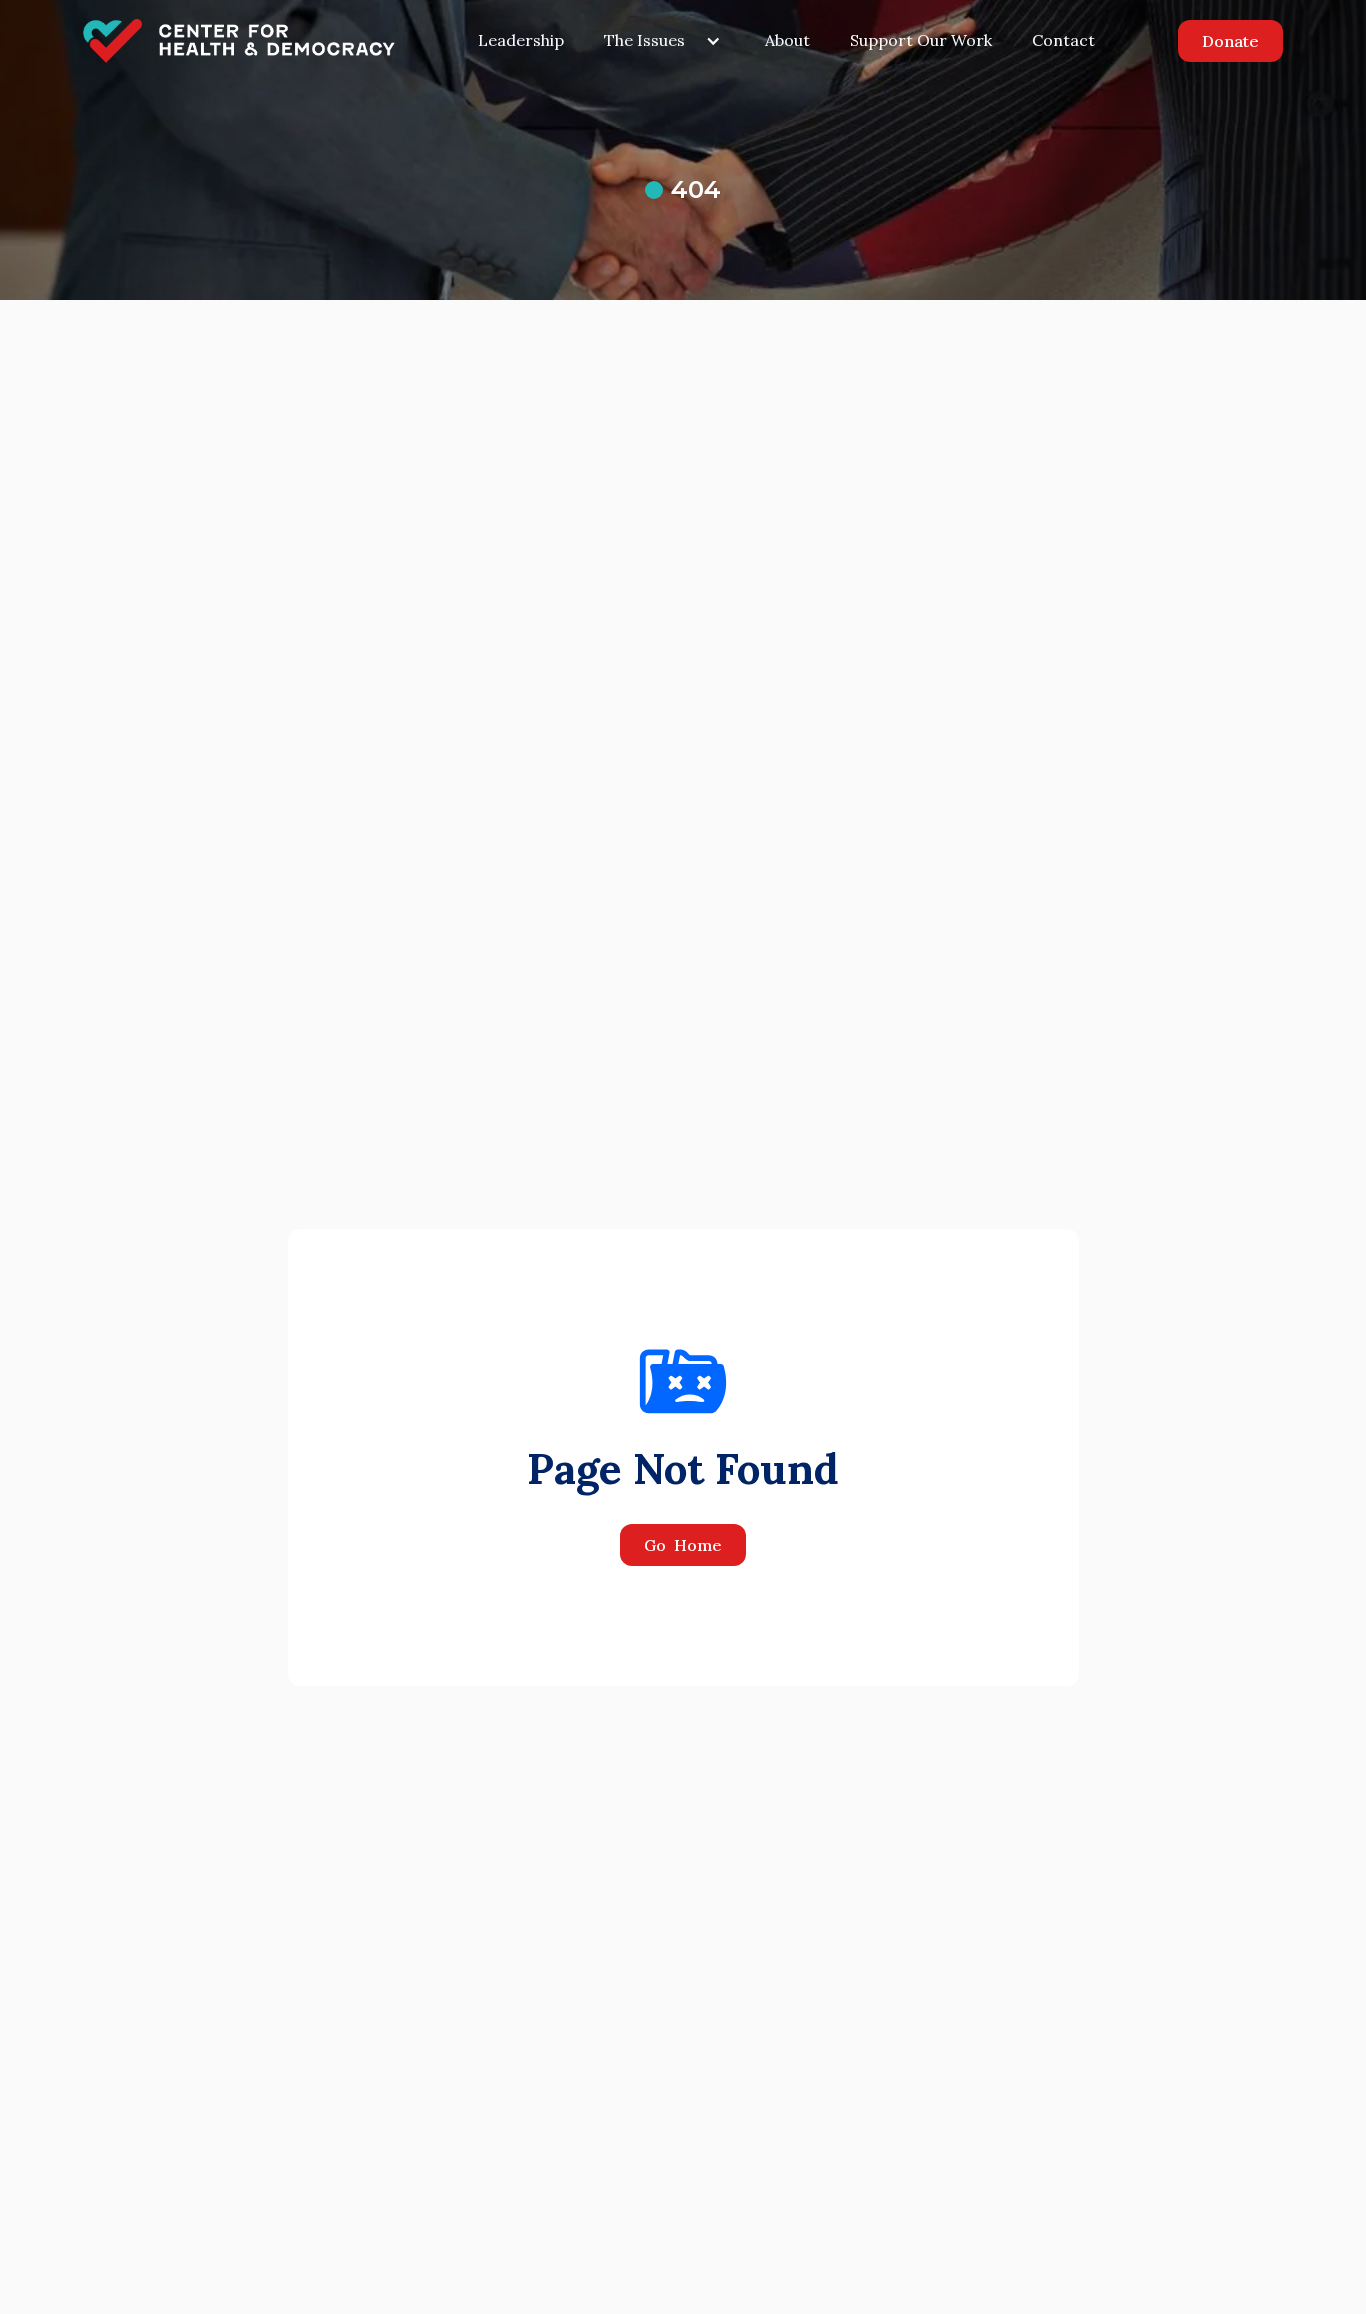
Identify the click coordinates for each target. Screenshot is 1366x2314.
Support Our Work (921, 40)
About (787, 40)
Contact (1063, 40)
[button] (664, 41)
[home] (239, 41)
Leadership (521, 40)
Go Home (683, 1545)
